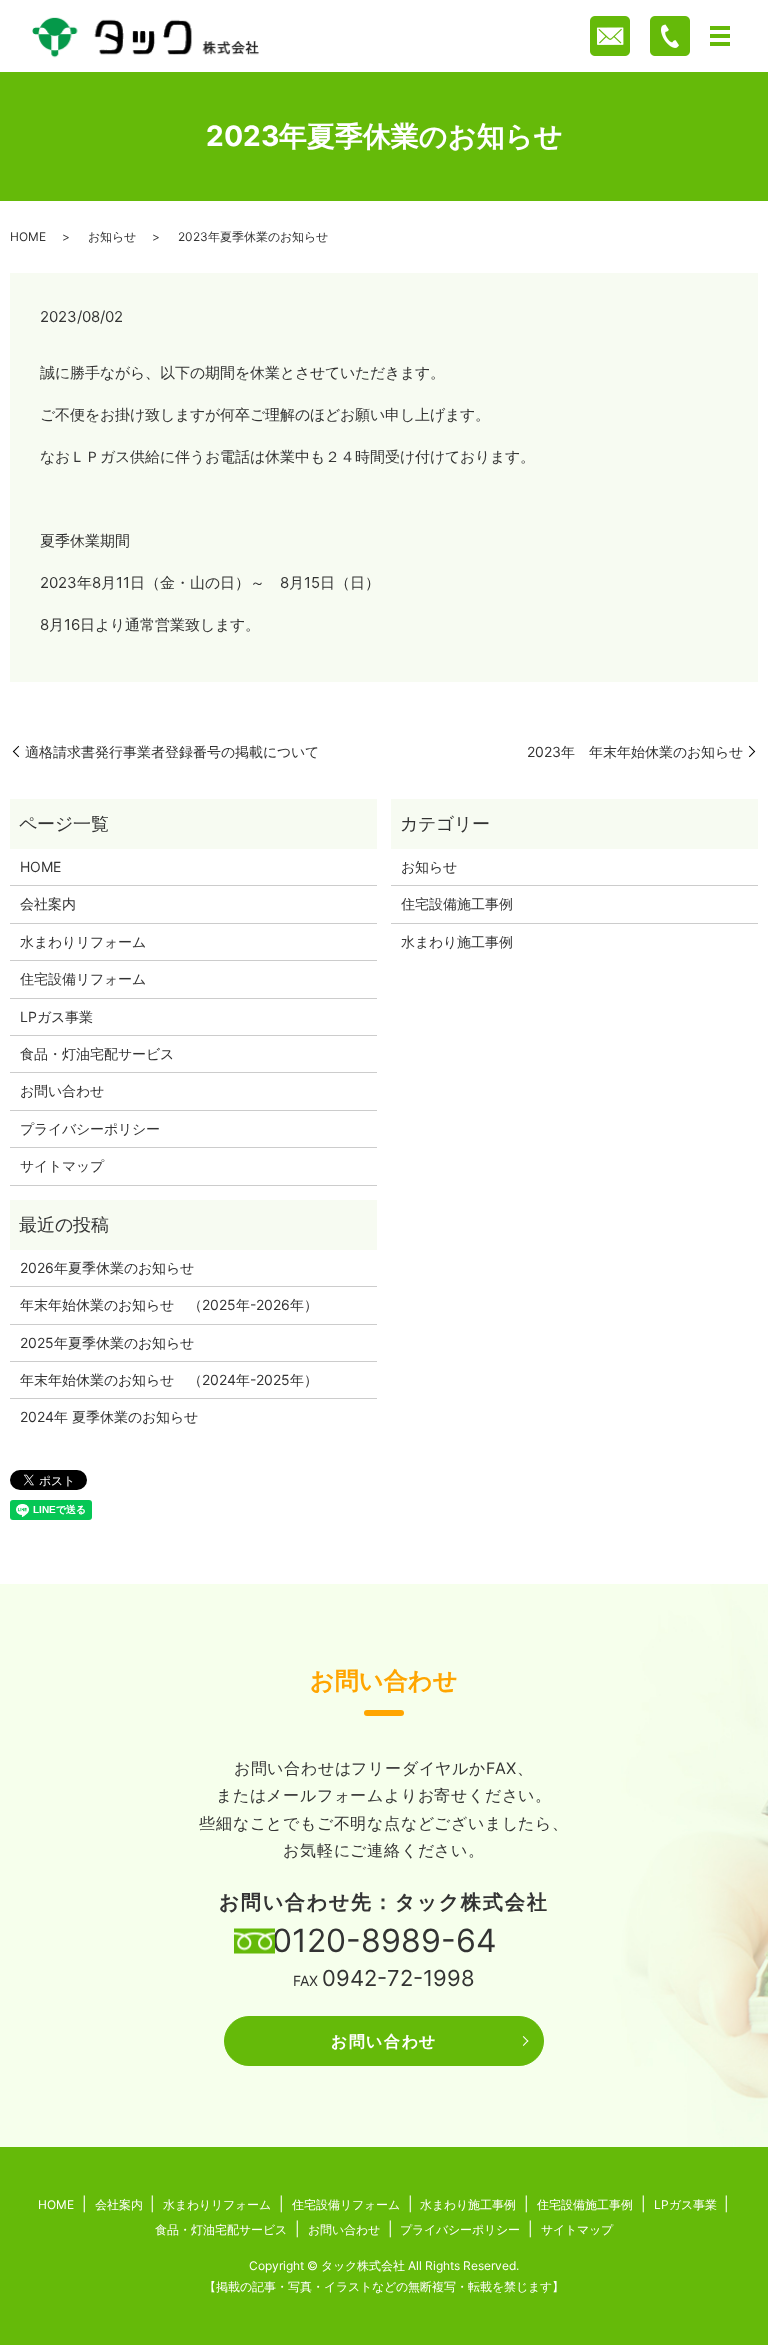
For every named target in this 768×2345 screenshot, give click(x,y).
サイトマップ (62, 1165)
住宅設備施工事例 (457, 903)
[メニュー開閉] (720, 36)
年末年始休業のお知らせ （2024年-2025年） (169, 1379)
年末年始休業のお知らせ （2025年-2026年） (169, 1304)
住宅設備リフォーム (83, 978)
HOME (28, 236)
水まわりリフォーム (83, 941)
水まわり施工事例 (457, 941)
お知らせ (112, 236)
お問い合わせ (62, 1090)
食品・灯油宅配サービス (97, 1053)
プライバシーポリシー (90, 1128)
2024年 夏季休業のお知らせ (109, 1416)
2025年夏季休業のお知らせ (107, 1342)
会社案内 (48, 903)
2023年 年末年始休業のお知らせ (635, 751)
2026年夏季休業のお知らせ (107, 1267)
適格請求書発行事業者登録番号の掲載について (172, 751)
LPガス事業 (56, 1016)
